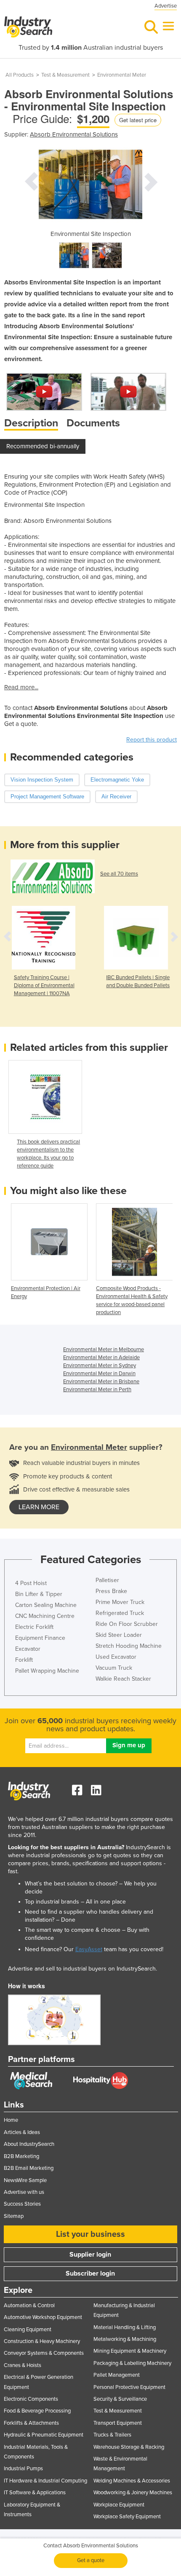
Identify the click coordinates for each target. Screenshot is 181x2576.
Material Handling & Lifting (125, 2327)
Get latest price (138, 120)
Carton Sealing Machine (46, 1605)
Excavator (28, 1649)
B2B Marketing (21, 2156)
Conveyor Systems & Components (44, 2353)
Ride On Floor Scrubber (127, 1624)
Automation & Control (29, 2306)
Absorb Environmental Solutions (74, 134)
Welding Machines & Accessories (132, 2481)
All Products (20, 75)
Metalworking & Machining (125, 2339)
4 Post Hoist (31, 1583)
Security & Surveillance (120, 2399)
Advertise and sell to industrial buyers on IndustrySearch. (83, 1969)
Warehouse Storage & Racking (129, 2447)
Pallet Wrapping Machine (47, 1671)
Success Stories (22, 2204)
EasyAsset (89, 1949)
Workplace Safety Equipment (127, 2517)
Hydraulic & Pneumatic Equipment (44, 2435)
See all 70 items (119, 874)
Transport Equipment (118, 2423)
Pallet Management (117, 2375)
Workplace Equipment (119, 2505)
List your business (90, 2234)
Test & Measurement (65, 75)
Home (11, 2120)
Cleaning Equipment (28, 2330)
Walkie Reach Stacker (123, 1679)
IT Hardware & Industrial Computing (45, 2481)
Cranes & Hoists (23, 2365)
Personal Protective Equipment (129, 2387)
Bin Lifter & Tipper (39, 1594)
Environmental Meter (122, 75)
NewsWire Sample (25, 2180)
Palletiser (107, 1580)
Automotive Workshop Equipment (43, 2317)
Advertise (166, 6)
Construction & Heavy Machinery (42, 2341)
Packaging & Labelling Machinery (132, 2363)
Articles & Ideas (22, 2132)
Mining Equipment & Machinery (130, 2351)
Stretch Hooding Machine (129, 1646)
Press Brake (111, 1591)
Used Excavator (116, 1657)
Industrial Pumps (23, 2469)
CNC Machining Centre (45, 1616)
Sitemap (14, 2216)
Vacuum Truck (114, 1668)
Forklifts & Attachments (31, 2423)
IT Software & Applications (35, 2493)
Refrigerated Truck (120, 1613)
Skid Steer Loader (119, 1635)
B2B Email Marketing (29, 2168)
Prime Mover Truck (120, 1602)
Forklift (24, 1660)
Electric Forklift (34, 1627)
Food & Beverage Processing (37, 2411)
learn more (39, 1507)
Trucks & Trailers (112, 2435)
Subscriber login (90, 2273)
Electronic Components (31, 2399)
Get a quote (91, 2560)
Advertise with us (24, 2192)
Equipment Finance (40, 1638)
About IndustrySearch (29, 2144)
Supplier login (90, 2255)
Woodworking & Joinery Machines (133, 2493)
